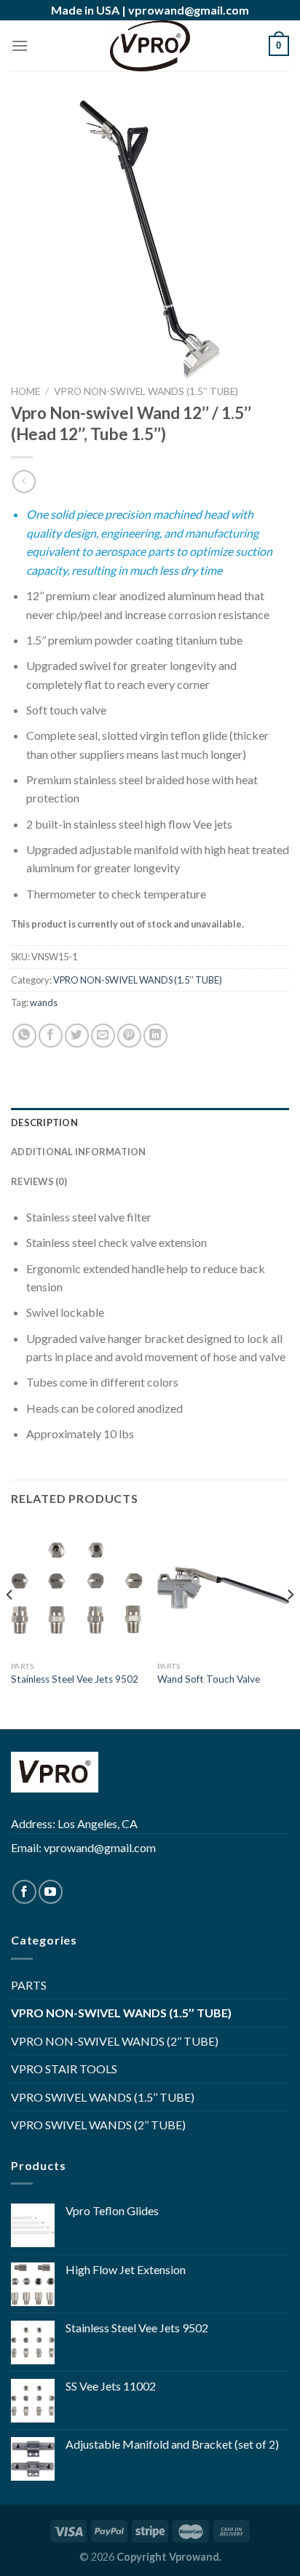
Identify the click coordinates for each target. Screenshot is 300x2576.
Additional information (79, 1152)
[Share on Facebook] (51, 1036)
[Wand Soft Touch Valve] (223, 1588)
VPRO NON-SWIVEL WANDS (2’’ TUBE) (115, 2041)
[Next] (290, 1624)
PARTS (29, 1985)
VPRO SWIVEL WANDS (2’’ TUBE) (98, 2125)
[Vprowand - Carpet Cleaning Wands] (150, 46)
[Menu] (20, 45)
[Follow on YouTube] (51, 1892)
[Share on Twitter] (77, 1036)
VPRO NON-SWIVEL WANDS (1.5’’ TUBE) (146, 391)
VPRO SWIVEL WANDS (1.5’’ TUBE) (103, 2097)
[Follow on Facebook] (24, 1892)
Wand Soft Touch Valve (209, 1679)
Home (25, 391)
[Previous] (10, 1624)
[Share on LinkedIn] (155, 1036)
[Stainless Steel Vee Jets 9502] (77, 1588)
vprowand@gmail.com (189, 10)
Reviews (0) (39, 1181)
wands (44, 1002)
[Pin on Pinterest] (129, 1036)
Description (44, 1122)
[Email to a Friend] (103, 1036)
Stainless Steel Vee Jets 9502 (75, 1679)
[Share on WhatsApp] (24, 1036)
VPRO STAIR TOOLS (64, 2069)
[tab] (150, 1122)
